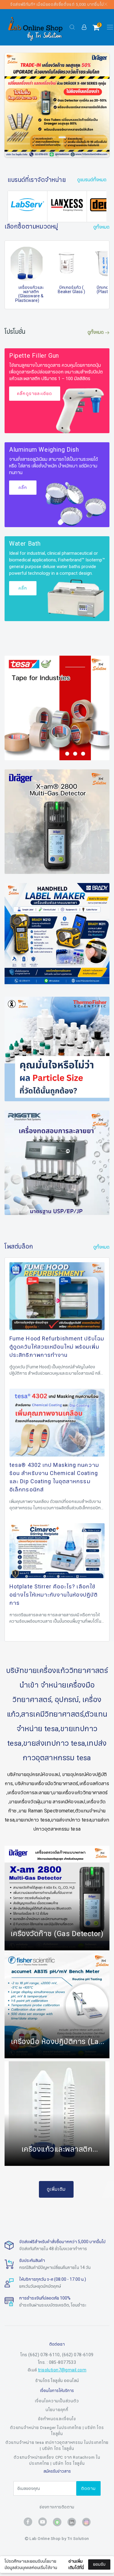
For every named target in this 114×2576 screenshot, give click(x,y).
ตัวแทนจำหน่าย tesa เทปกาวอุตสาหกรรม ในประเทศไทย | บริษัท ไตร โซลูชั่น (57, 2446)
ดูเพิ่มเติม (56, 2189)
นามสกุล (18, 2539)
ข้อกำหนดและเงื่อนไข (57, 2419)
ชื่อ (12, 2509)
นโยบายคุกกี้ (57, 2410)
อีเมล (15, 2569)
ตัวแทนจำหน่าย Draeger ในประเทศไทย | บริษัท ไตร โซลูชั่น (57, 2431)
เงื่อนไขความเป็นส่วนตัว (57, 2401)
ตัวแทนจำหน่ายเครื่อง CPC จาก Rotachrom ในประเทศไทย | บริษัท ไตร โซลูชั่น (57, 2461)
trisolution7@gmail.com (62, 2370)
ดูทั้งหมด (96, 332)
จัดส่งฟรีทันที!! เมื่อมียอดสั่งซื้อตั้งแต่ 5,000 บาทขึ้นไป (57, 5)
